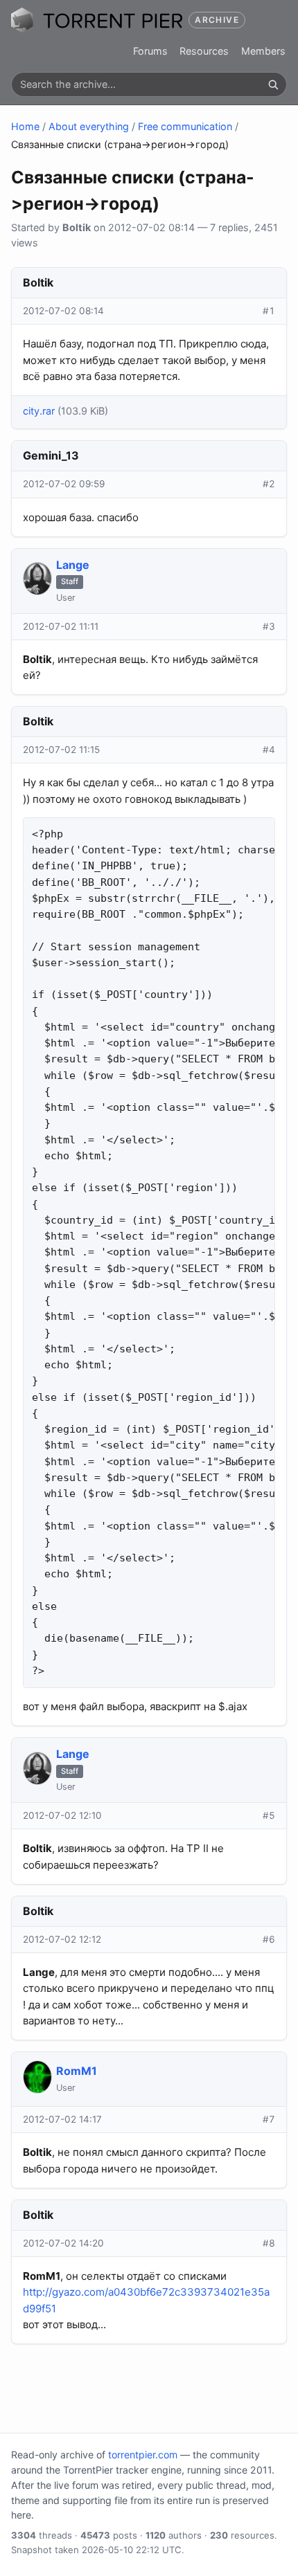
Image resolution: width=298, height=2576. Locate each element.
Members (263, 51)
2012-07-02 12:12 (62, 1939)
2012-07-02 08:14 (63, 311)
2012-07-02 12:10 (62, 1815)
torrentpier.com (143, 2455)
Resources (204, 51)
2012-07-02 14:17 (62, 2119)
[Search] (273, 84)
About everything (89, 126)
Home (25, 126)
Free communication (185, 126)
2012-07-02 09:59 (64, 484)
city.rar (39, 411)
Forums (150, 51)
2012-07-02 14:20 (63, 2243)
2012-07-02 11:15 (61, 750)
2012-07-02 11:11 (61, 626)
